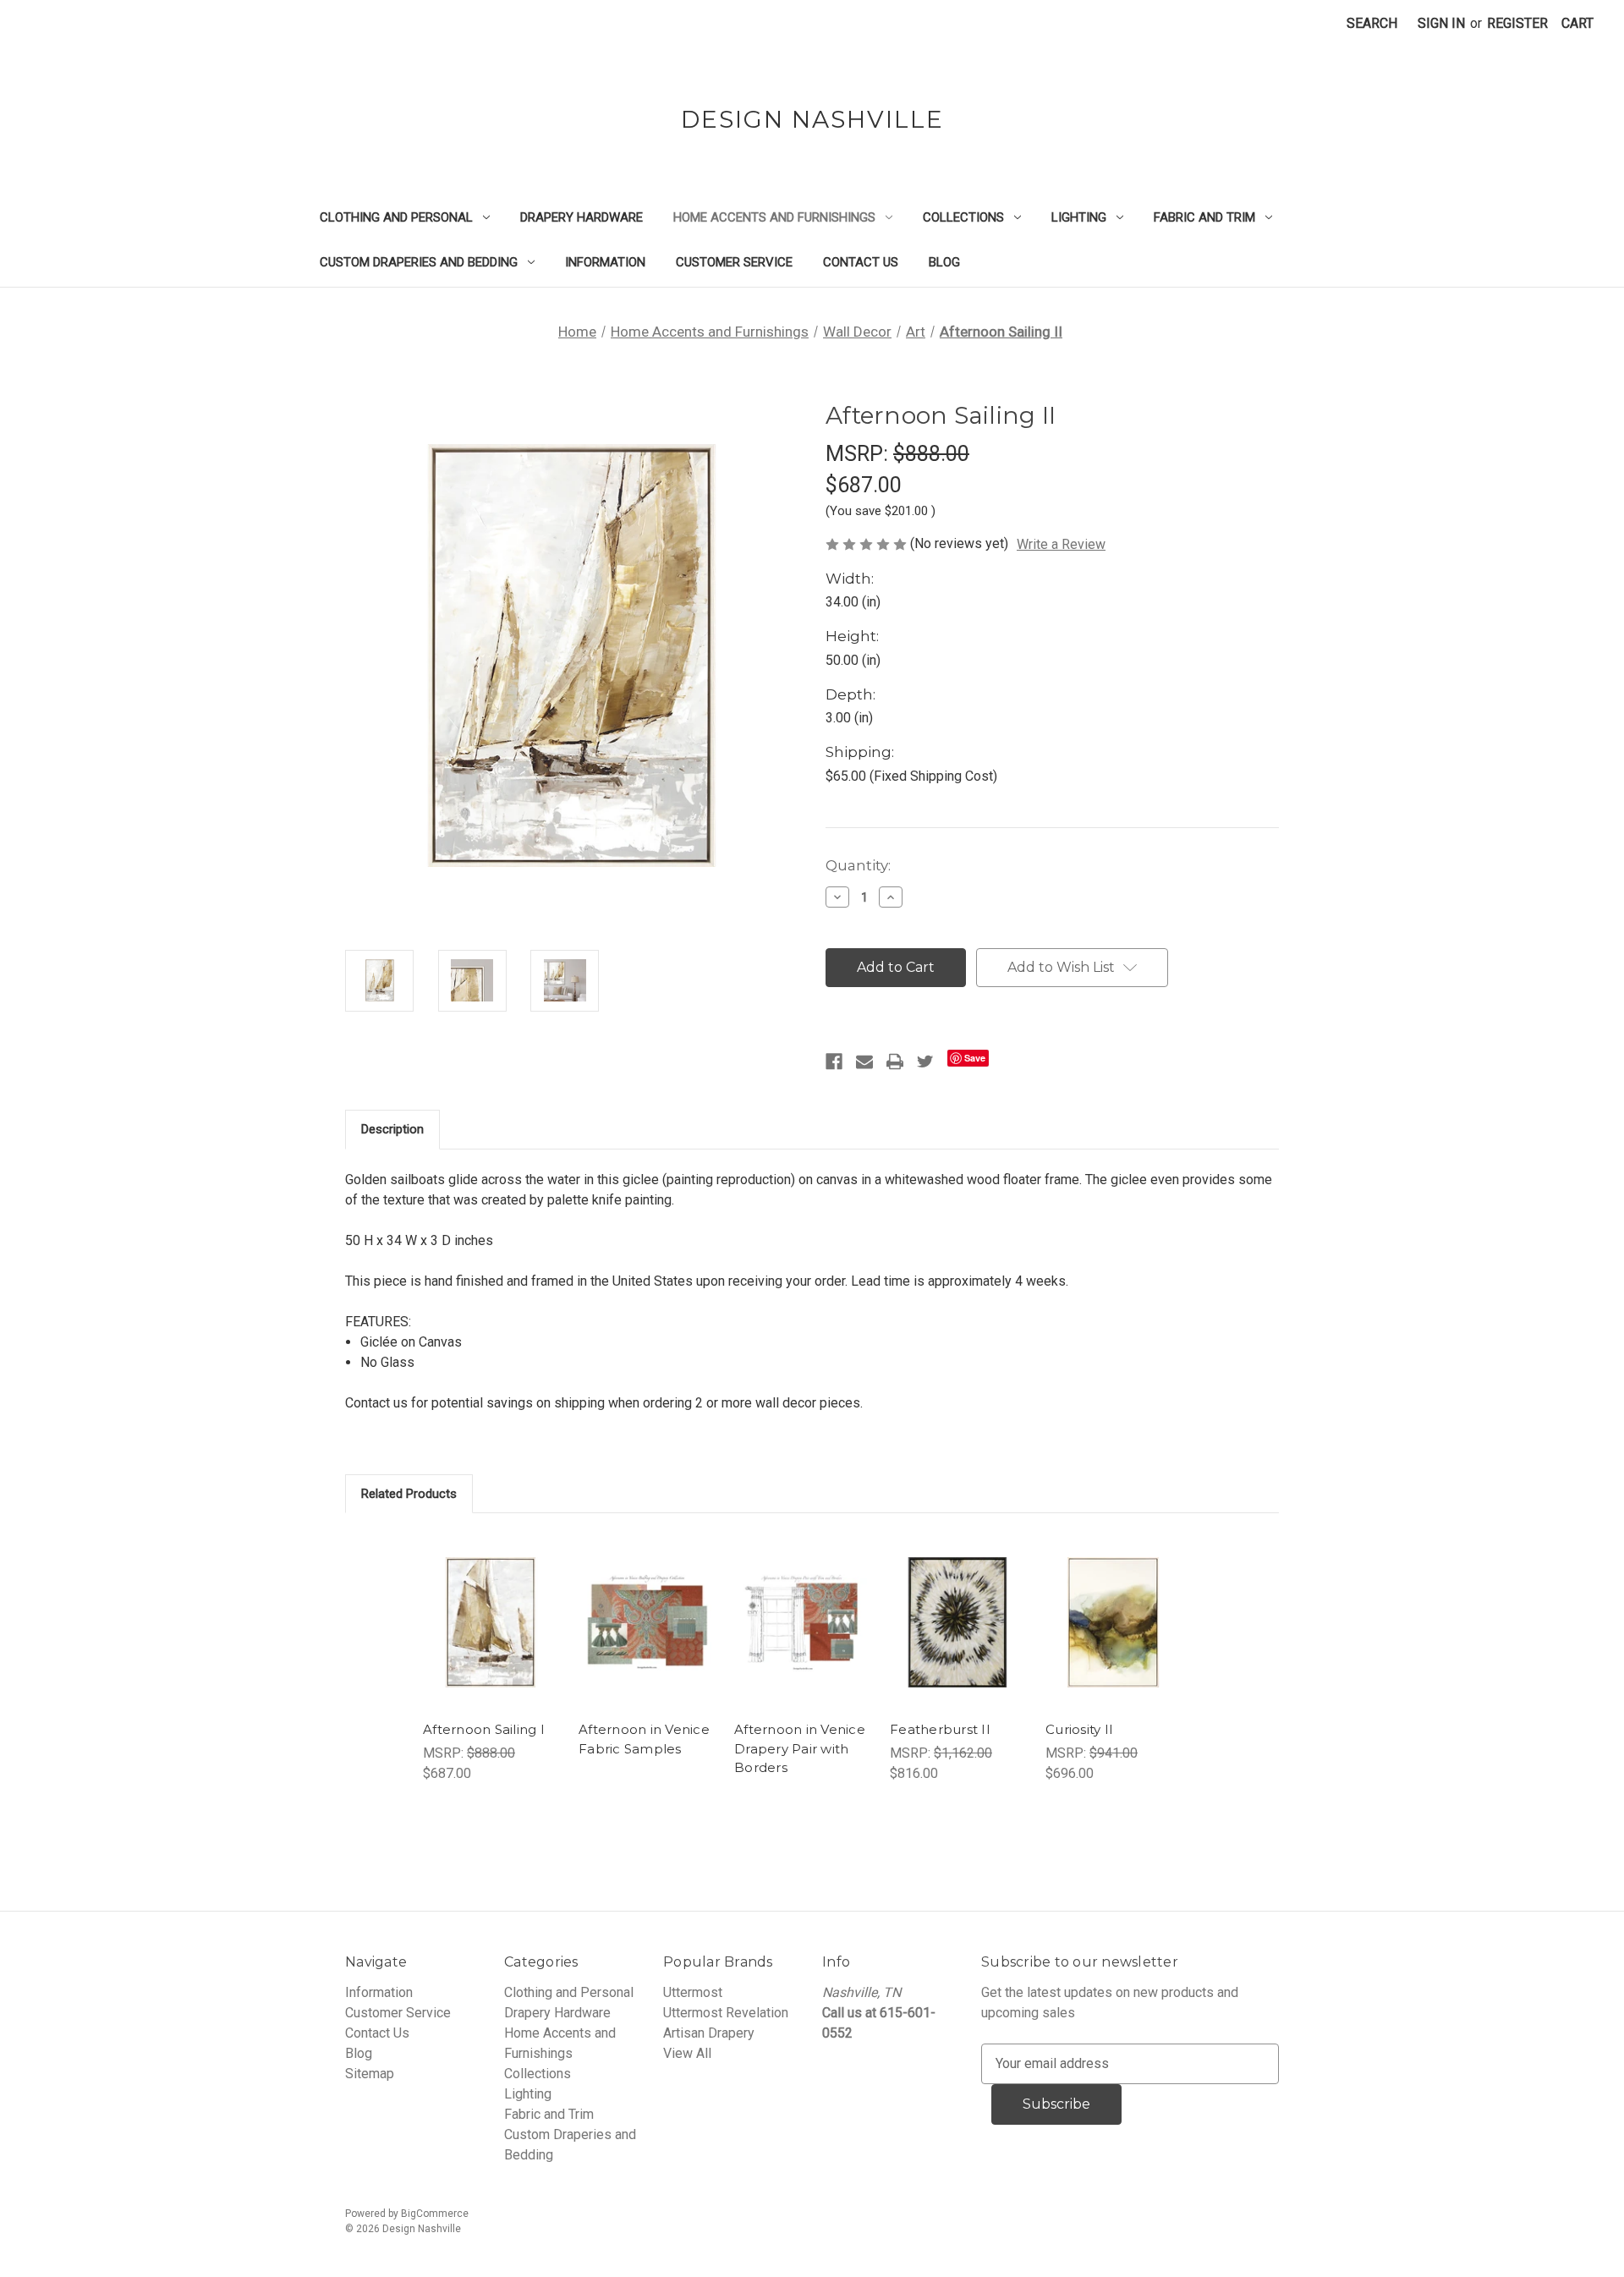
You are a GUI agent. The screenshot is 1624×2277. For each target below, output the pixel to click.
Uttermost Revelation (726, 2013)
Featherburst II (940, 1729)
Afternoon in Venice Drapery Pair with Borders (800, 1748)
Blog (944, 262)
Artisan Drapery (709, 2033)
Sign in (1441, 23)
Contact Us (861, 262)
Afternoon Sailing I (484, 1729)
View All (687, 2053)
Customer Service (734, 262)
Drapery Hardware (582, 217)
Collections (963, 217)
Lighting (1079, 217)
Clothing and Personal (396, 217)
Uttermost (693, 1992)
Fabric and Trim (1204, 217)
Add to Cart (491, 1639)
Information (605, 262)
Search (1372, 23)
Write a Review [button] (1061, 544)
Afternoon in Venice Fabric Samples (644, 1739)
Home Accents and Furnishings (774, 217)
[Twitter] (925, 1062)
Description (392, 1129)
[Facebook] (834, 1062)
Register (1517, 23)
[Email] (864, 1062)
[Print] (895, 1062)
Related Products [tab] (409, 1494)
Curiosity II (1079, 1729)
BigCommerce (435, 2214)
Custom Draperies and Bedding (419, 262)
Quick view (488, 1605)
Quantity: (858, 865)
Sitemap (370, 2074)
